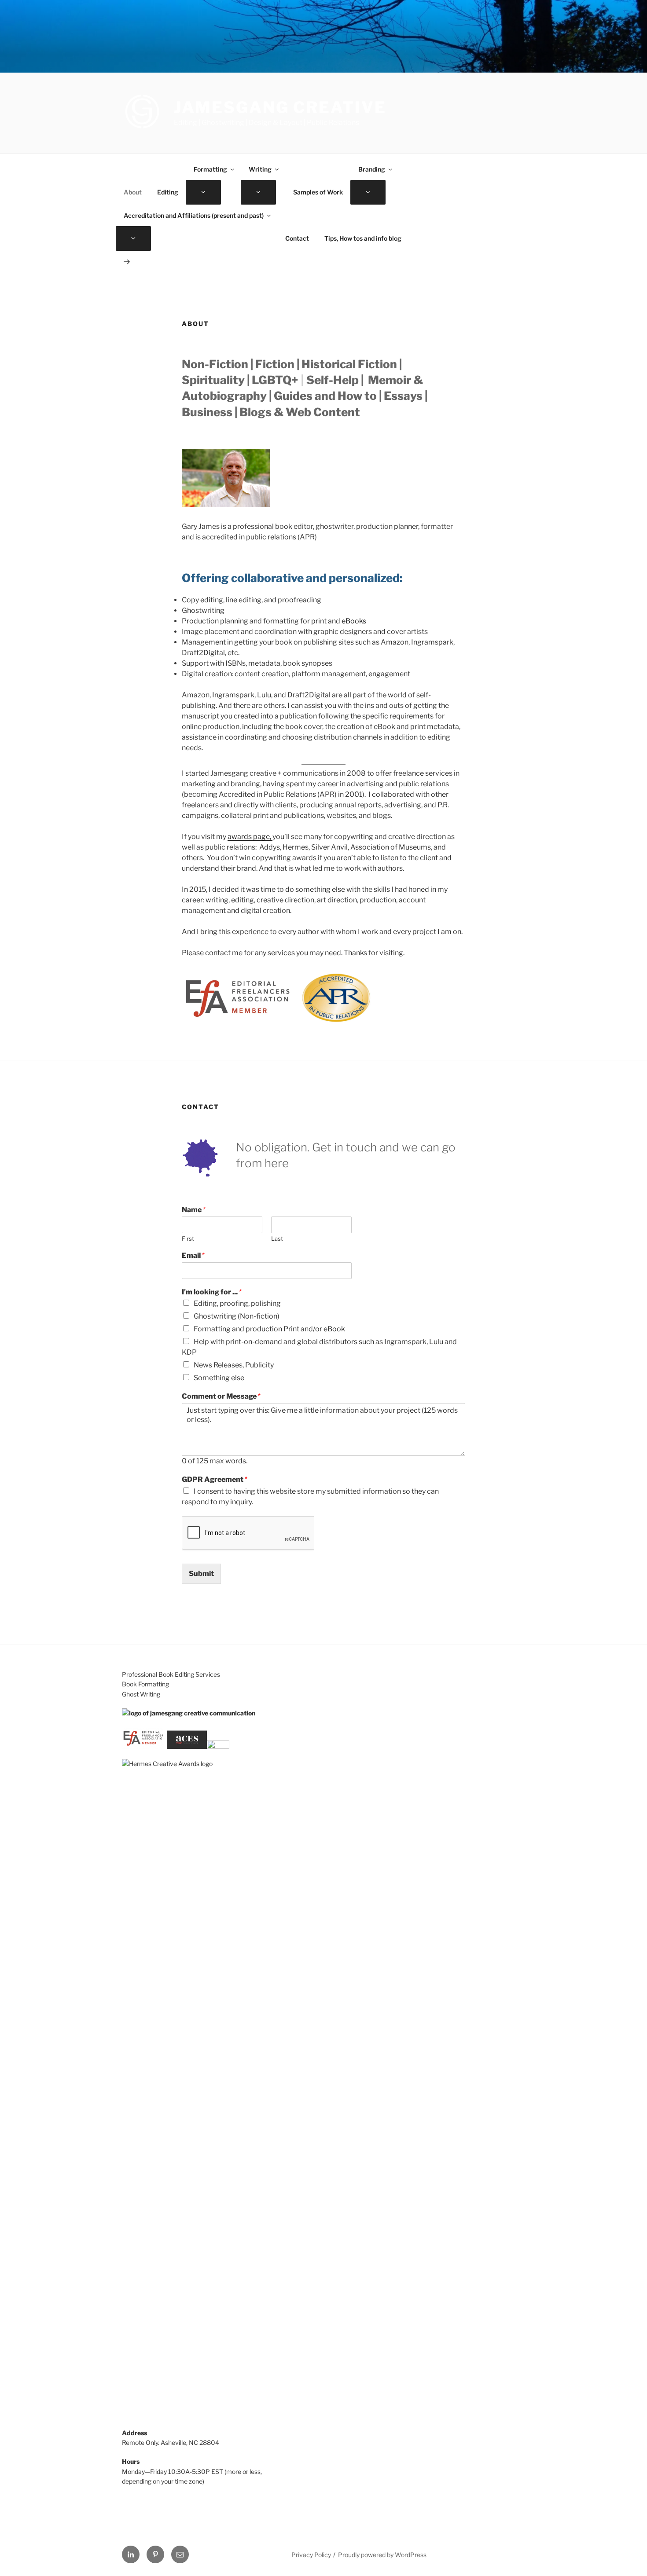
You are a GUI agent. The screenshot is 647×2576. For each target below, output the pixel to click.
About (133, 192)
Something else (219, 1378)
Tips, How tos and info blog (363, 238)
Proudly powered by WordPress (382, 2555)
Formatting (210, 169)
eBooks (354, 621)
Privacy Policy (311, 2555)
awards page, (250, 837)
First (188, 1239)
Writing (260, 169)
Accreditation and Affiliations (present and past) (194, 215)
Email (193, 1255)
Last (277, 1239)
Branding (372, 169)
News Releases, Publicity (234, 1365)
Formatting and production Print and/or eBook (269, 1329)
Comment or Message (221, 1396)
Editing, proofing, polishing (237, 1303)
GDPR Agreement (215, 1479)
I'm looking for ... (212, 1292)
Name (194, 1210)
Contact (297, 238)
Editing (168, 192)
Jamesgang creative (280, 107)
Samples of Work (318, 192)
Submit (201, 1574)
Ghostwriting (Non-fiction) (237, 1316)
